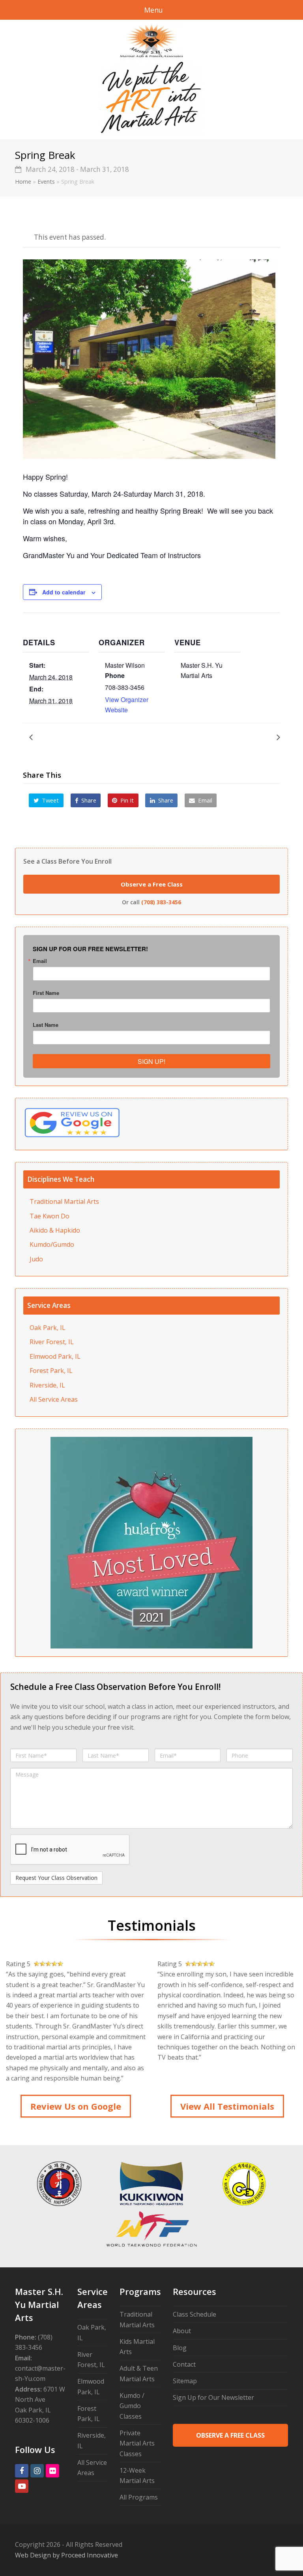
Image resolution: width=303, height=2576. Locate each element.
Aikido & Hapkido (55, 1230)
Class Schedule (195, 2314)
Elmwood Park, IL (55, 1356)
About (182, 2331)
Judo (36, 1259)
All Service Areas (54, 1399)
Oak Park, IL (48, 1328)
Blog (180, 2348)
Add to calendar (64, 592)
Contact (184, 2364)
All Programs (139, 2497)
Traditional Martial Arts (64, 1201)
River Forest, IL (52, 1342)
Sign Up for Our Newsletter (213, 2397)
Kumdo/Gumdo (52, 1244)
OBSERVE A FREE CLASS (230, 2435)
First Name (46, 993)
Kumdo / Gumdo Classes (132, 2406)
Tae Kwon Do (50, 1216)
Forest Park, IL (51, 1371)
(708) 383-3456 (161, 902)
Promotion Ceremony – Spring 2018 (88, 737)
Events (46, 182)
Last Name (46, 1025)
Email (40, 961)
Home (23, 182)
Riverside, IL (47, 1385)
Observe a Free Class (152, 884)
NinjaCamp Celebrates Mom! (231, 737)
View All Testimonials (227, 2106)
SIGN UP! (151, 1061)
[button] (46, 801)
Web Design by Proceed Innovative (66, 2555)
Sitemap (185, 2381)
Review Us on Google (76, 2106)
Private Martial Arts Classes (137, 2443)
